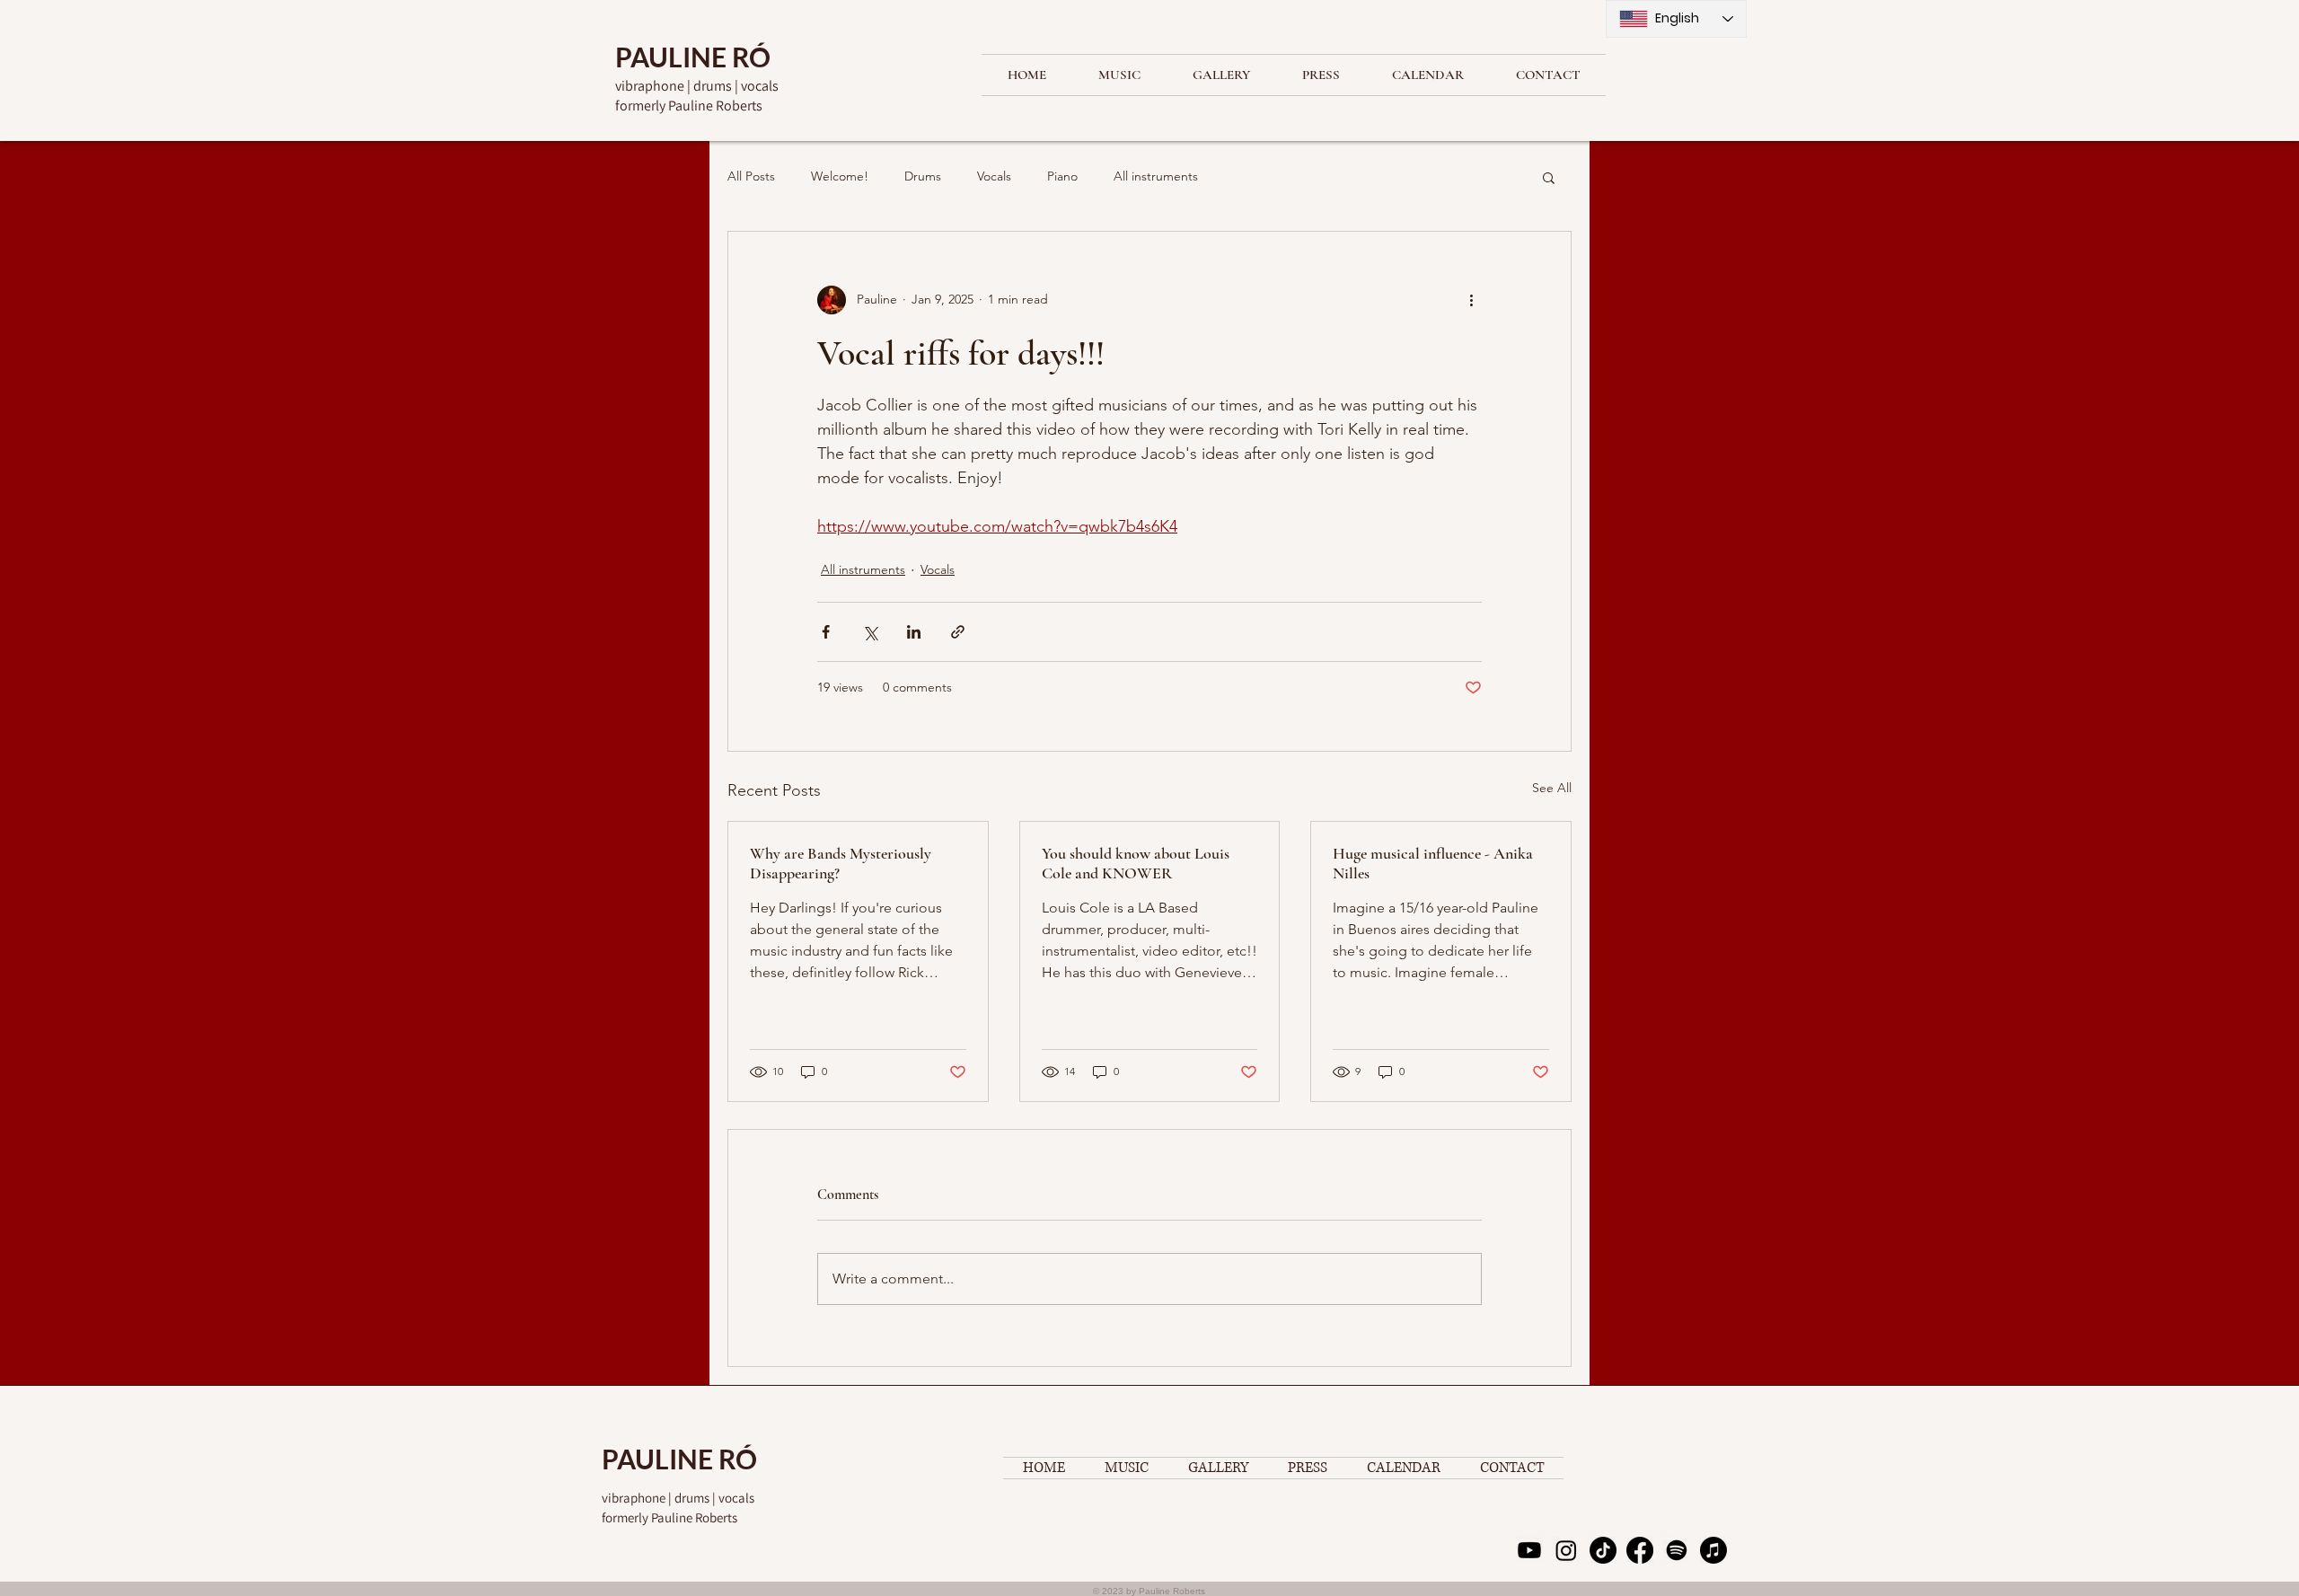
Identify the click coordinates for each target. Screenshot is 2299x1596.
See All (1552, 788)
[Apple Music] (1713, 1550)
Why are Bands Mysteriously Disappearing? (841, 863)
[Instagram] (1566, 1550)
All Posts (751, 176)
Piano (1062, 176)
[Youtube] (1529, 1550)
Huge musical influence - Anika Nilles (1433, 863)
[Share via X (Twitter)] (870, 632)
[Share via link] (958, 632)
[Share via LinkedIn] (914, 632)
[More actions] (1471, 300)
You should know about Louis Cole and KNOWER (1136, 863)
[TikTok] (1603, 1550)
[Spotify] (1677, 1550)
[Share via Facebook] (826, 632)
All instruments (1156, 176)
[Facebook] (1640, 1550)
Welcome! (840, 176)
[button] (1549, 177)
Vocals (994, 176)
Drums (923, 176)
